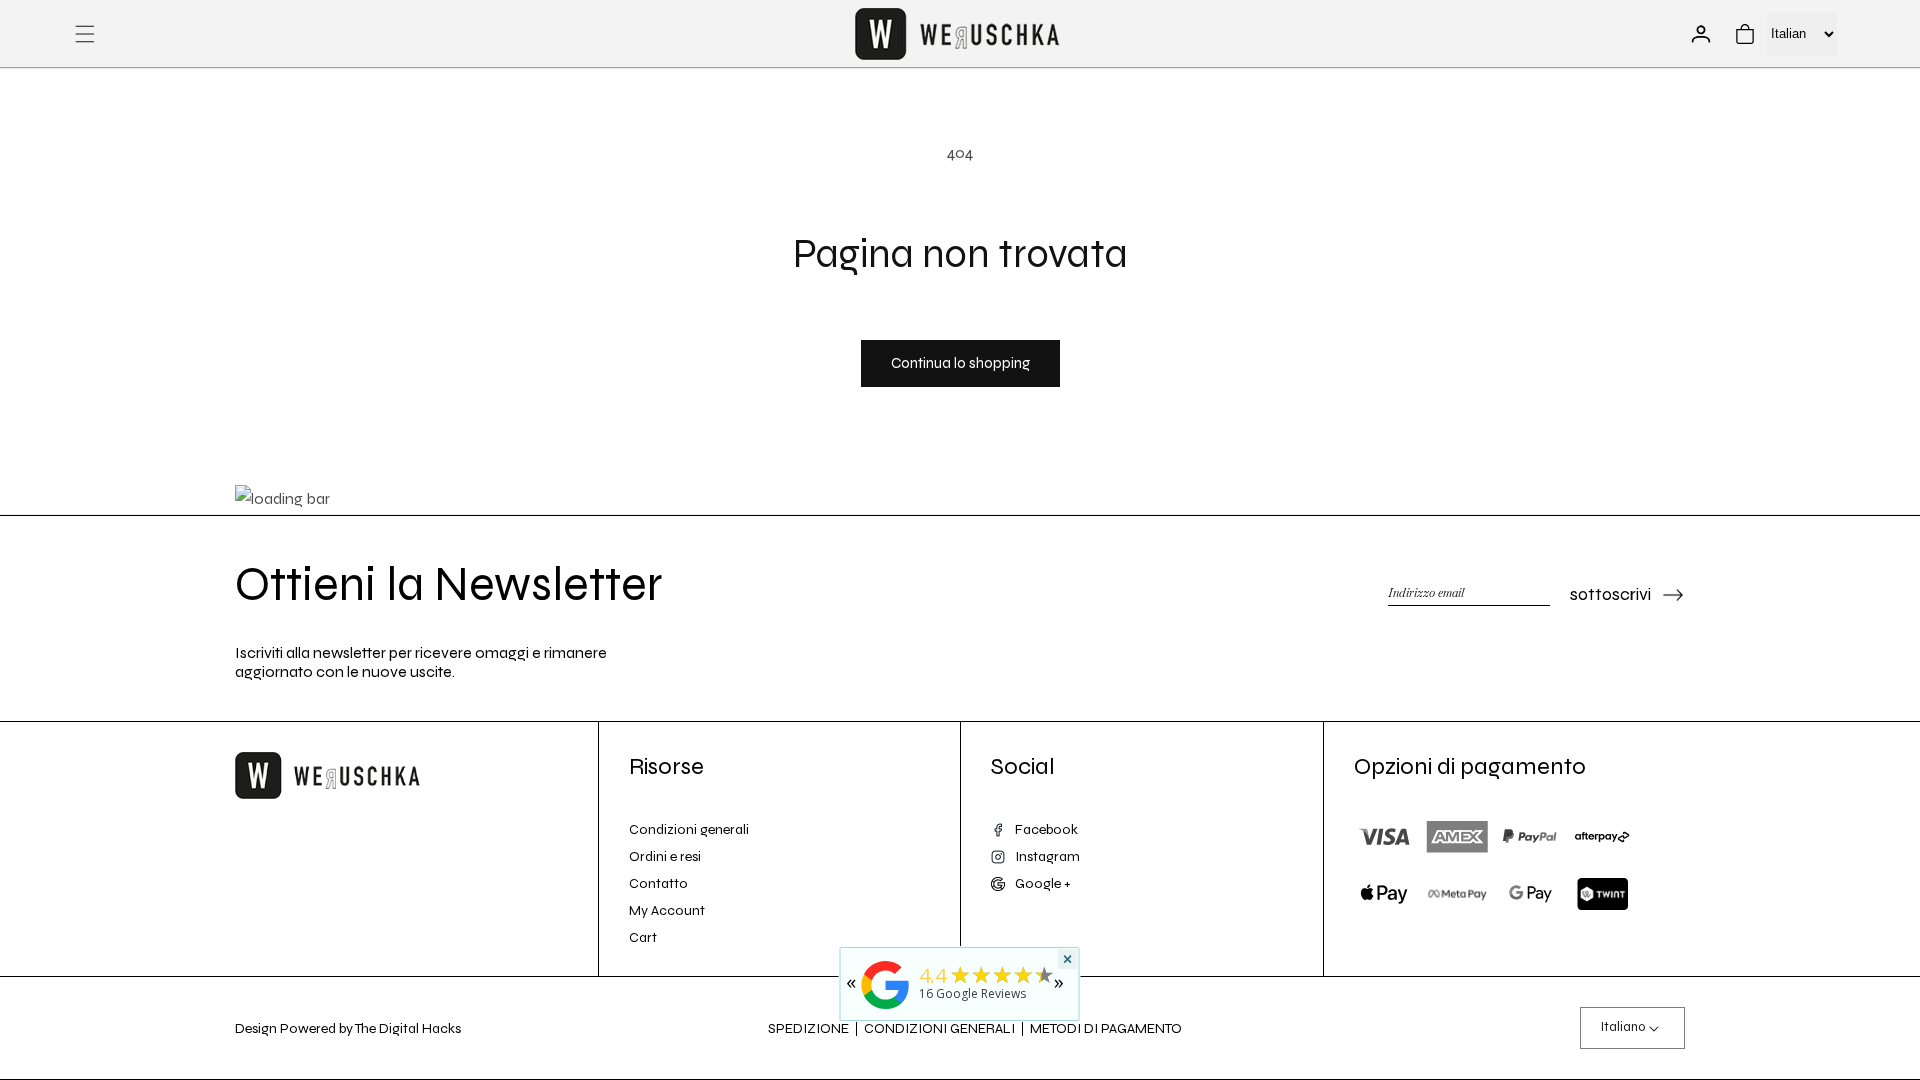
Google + (1043, 883)
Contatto (658, 883)
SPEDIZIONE (808, 1028)
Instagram (1047, 856)
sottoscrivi (1610, 594)
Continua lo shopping (960, 363)
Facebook (1046, 829)
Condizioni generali (689, 829)
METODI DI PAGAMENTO (1106, 1028)
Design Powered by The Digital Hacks (348, 1028)
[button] (85, 34)
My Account (667, 910)
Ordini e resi (665, 856)
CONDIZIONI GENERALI (939, 1028)
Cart (643, 937)
